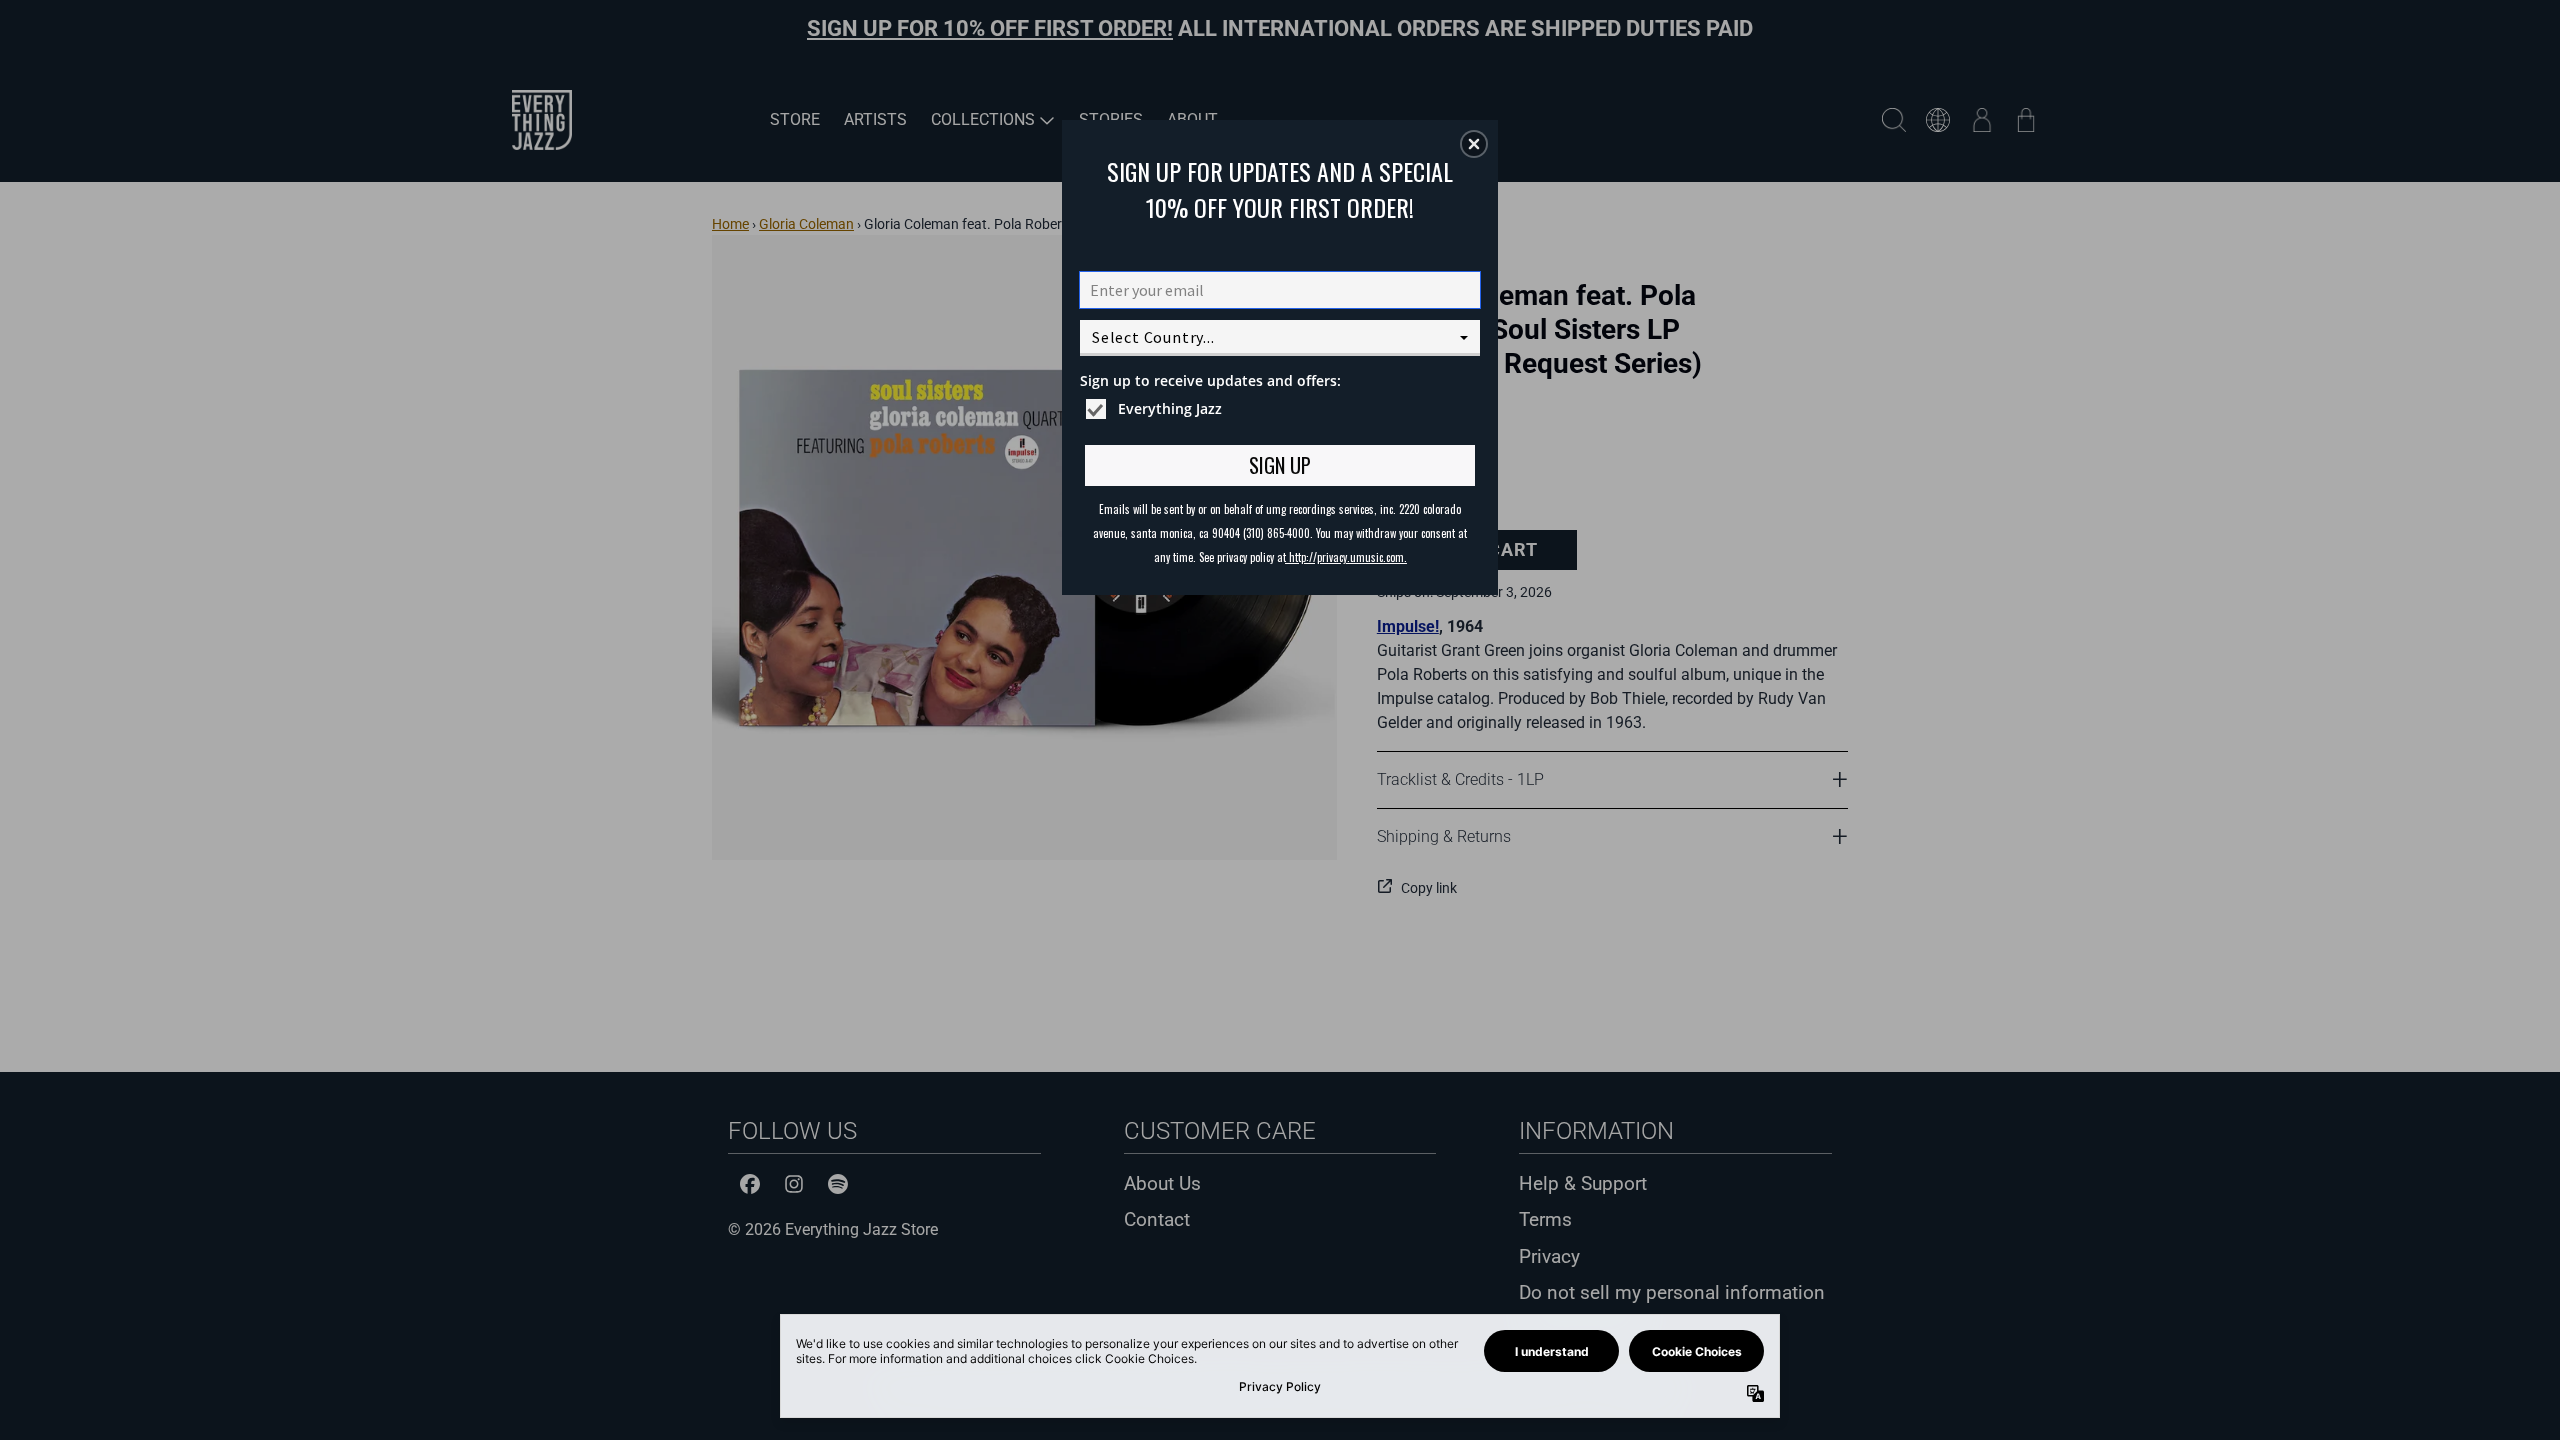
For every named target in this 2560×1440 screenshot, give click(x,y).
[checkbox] (1282, 409)
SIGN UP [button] (1280, 465)
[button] (1474, 144)
